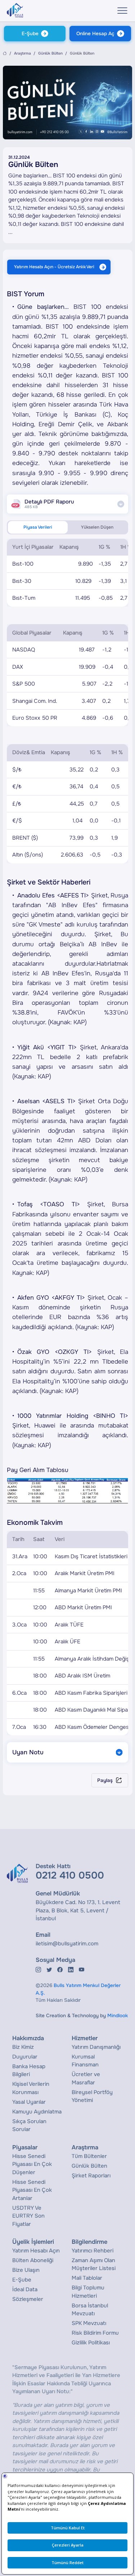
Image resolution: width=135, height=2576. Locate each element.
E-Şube (30, 34)
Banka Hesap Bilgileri (29, 2071)
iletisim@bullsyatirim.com (67, 1944)
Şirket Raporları (91, 2176)
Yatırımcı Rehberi (93, 2251)
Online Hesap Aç (95, 34)
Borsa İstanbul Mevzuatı (90, 2310)
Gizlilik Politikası (91, 2343)
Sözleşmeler (28, 2299)
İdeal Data (25, 2289)
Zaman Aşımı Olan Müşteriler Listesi (94, 2264)
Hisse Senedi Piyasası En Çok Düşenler (32, 2164)
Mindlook (118, 2016)
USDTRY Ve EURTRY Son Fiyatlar (28, 2216)
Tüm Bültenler (89, 2156)
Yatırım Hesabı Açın (36, 2251)
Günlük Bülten (50, 53)
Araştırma (22, 53)
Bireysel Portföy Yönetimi (92, 2096)
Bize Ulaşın (26, 2270)
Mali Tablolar (87, 2278)
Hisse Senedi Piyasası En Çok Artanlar (32, 2190)
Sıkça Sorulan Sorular (29, 2125)
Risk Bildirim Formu (95, 2333)
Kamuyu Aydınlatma (37, 2112)
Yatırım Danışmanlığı (96, 2047)
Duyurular (25, 2057)
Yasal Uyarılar (29, 2102)
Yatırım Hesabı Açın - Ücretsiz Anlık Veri (54, 267)
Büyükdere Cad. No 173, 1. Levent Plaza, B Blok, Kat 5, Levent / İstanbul (78, 1910)
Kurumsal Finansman (85, 2061)
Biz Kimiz (23, 2047)
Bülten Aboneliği (33, 2260)
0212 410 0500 (70, 1875)
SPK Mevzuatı (89, 2323)
